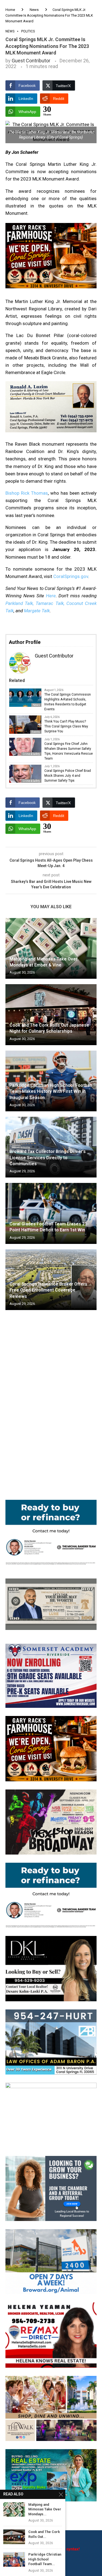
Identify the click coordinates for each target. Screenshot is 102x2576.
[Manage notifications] (14, 2562)
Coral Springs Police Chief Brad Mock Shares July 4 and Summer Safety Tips (68, 776)
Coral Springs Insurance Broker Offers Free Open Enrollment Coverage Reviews (48, 1290)
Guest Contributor (31, 61)
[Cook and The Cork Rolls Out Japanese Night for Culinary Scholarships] (51, 1015)
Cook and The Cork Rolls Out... (44, 2534)
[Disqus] (51, 1393)
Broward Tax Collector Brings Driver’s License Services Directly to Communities (48, 1158)
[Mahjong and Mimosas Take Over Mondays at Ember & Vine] (51, 948)
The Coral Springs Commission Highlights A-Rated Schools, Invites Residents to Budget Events (68, 702)
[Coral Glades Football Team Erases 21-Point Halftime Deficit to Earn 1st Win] (51, 1213)
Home (10, 10)
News (34, 10)
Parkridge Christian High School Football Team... (45, 2559)
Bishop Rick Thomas (27, 493)
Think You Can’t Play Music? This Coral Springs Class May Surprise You (66, 726)
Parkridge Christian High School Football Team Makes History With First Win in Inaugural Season (51, 1091)
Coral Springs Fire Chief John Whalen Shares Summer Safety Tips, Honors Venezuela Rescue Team (69, 751)
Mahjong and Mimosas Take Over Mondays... (45, 2509)
